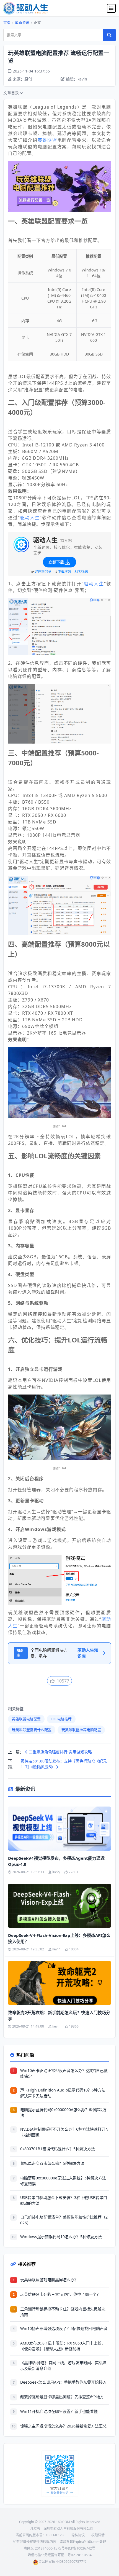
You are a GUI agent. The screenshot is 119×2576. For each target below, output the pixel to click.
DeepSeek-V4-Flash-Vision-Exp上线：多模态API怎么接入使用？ (59, 1938)
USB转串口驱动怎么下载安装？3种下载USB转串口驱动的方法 (64, 2200)
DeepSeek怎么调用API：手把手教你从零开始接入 (63, 2382)
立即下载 (56, 562)
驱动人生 (30, 518)
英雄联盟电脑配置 (26, 1719)
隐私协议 (78, 2535)
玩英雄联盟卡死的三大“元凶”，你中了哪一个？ (60, 2294)
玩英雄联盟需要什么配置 (32, 1730)
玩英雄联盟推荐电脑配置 (81, 1730)
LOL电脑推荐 (61, 1719)
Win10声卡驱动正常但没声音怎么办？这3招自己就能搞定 (64, 2073)
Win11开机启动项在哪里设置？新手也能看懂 (59, 2411)
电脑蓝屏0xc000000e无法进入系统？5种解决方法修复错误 (63, 2181)
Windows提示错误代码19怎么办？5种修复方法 (61, 2237)
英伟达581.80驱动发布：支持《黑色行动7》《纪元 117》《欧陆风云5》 (64, 1764)
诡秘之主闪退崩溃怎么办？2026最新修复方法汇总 (63, 2426)
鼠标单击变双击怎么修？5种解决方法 (52, 2163)
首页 (7, 22)
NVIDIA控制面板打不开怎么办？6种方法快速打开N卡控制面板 (64, 2132)
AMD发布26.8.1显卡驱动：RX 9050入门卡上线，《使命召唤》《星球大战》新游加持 (63, 2346)
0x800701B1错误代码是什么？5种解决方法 (58, 2149)
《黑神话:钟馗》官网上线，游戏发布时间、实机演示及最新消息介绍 (63, 2365)
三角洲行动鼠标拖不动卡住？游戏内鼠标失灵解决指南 (63, 2312)
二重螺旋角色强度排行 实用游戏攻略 (60, 1752)
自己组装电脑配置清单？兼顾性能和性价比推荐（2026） (64, 2220)
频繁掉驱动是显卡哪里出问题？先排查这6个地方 (62, 2397)
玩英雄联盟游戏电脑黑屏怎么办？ (49, 2280)
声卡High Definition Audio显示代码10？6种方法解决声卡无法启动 (63, 2093)
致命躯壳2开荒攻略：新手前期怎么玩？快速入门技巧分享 (59, 2016)
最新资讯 (22, 22)
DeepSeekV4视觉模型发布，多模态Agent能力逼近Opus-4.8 (56, 1861)
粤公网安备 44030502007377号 (62, 2562)
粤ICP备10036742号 (80, 2548)
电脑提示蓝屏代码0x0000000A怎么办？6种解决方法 (63, 2112)
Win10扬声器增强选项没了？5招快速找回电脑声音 (64, 2328)
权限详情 (98, 2535)
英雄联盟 (47, 140)
